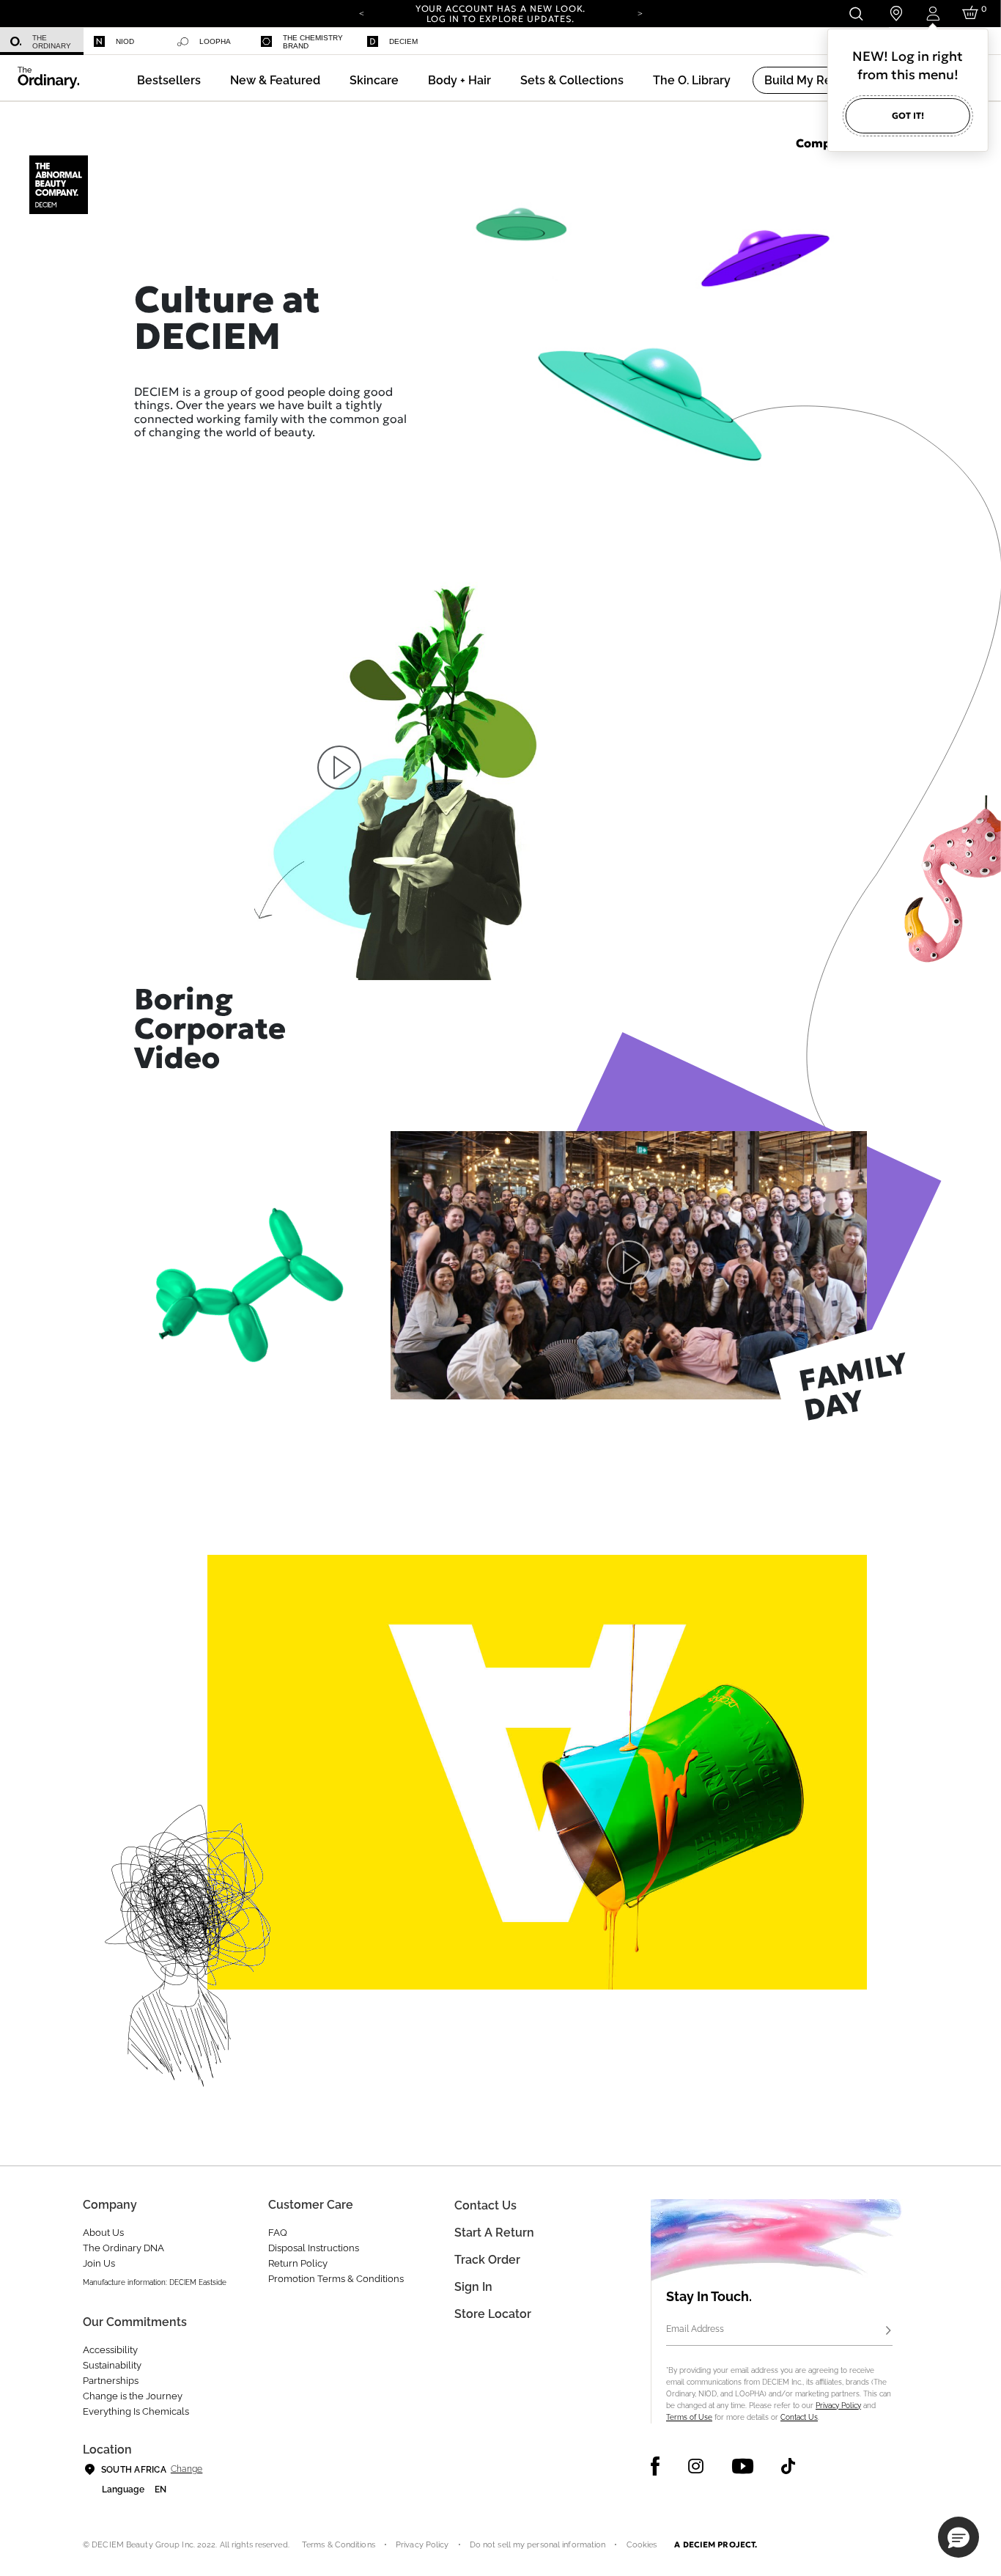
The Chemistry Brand (313, 42)
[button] (275, 80)
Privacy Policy (838, 2406)
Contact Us (799, 2417)
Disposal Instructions (314, 2248)
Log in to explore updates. (501, 19)
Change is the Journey (133, 2396)
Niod (125, 41)
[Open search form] (856, 14)
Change (186, 2469)
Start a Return (494, 2233)
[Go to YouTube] (742, 2466)
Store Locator (493, 2314)
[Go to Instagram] (696, 2466)
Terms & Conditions (339, 2545)
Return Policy (298, 2263)
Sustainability (112, 2365)
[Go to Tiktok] (788, 2466)
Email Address (695, 2329)
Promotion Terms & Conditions (336, 2279)
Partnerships (111, 2381)
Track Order (487, 2260)
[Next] (640, 12)
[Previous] (361, 12)
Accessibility (110, 2350)
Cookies (642, 2545)
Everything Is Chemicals (136, 2411)
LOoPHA (215, 41)
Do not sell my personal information (538, 2545)
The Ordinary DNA (123, 2248)
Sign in (473, 2287)
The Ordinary (52, 42)
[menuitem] (42, 41)
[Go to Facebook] (655, 2466)
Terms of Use (689, 2417)
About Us (103, 2233)
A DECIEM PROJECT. (716, 2544)
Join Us (99, 2263)
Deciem (403, 41)
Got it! (908, 115)
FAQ (278, 2233)
